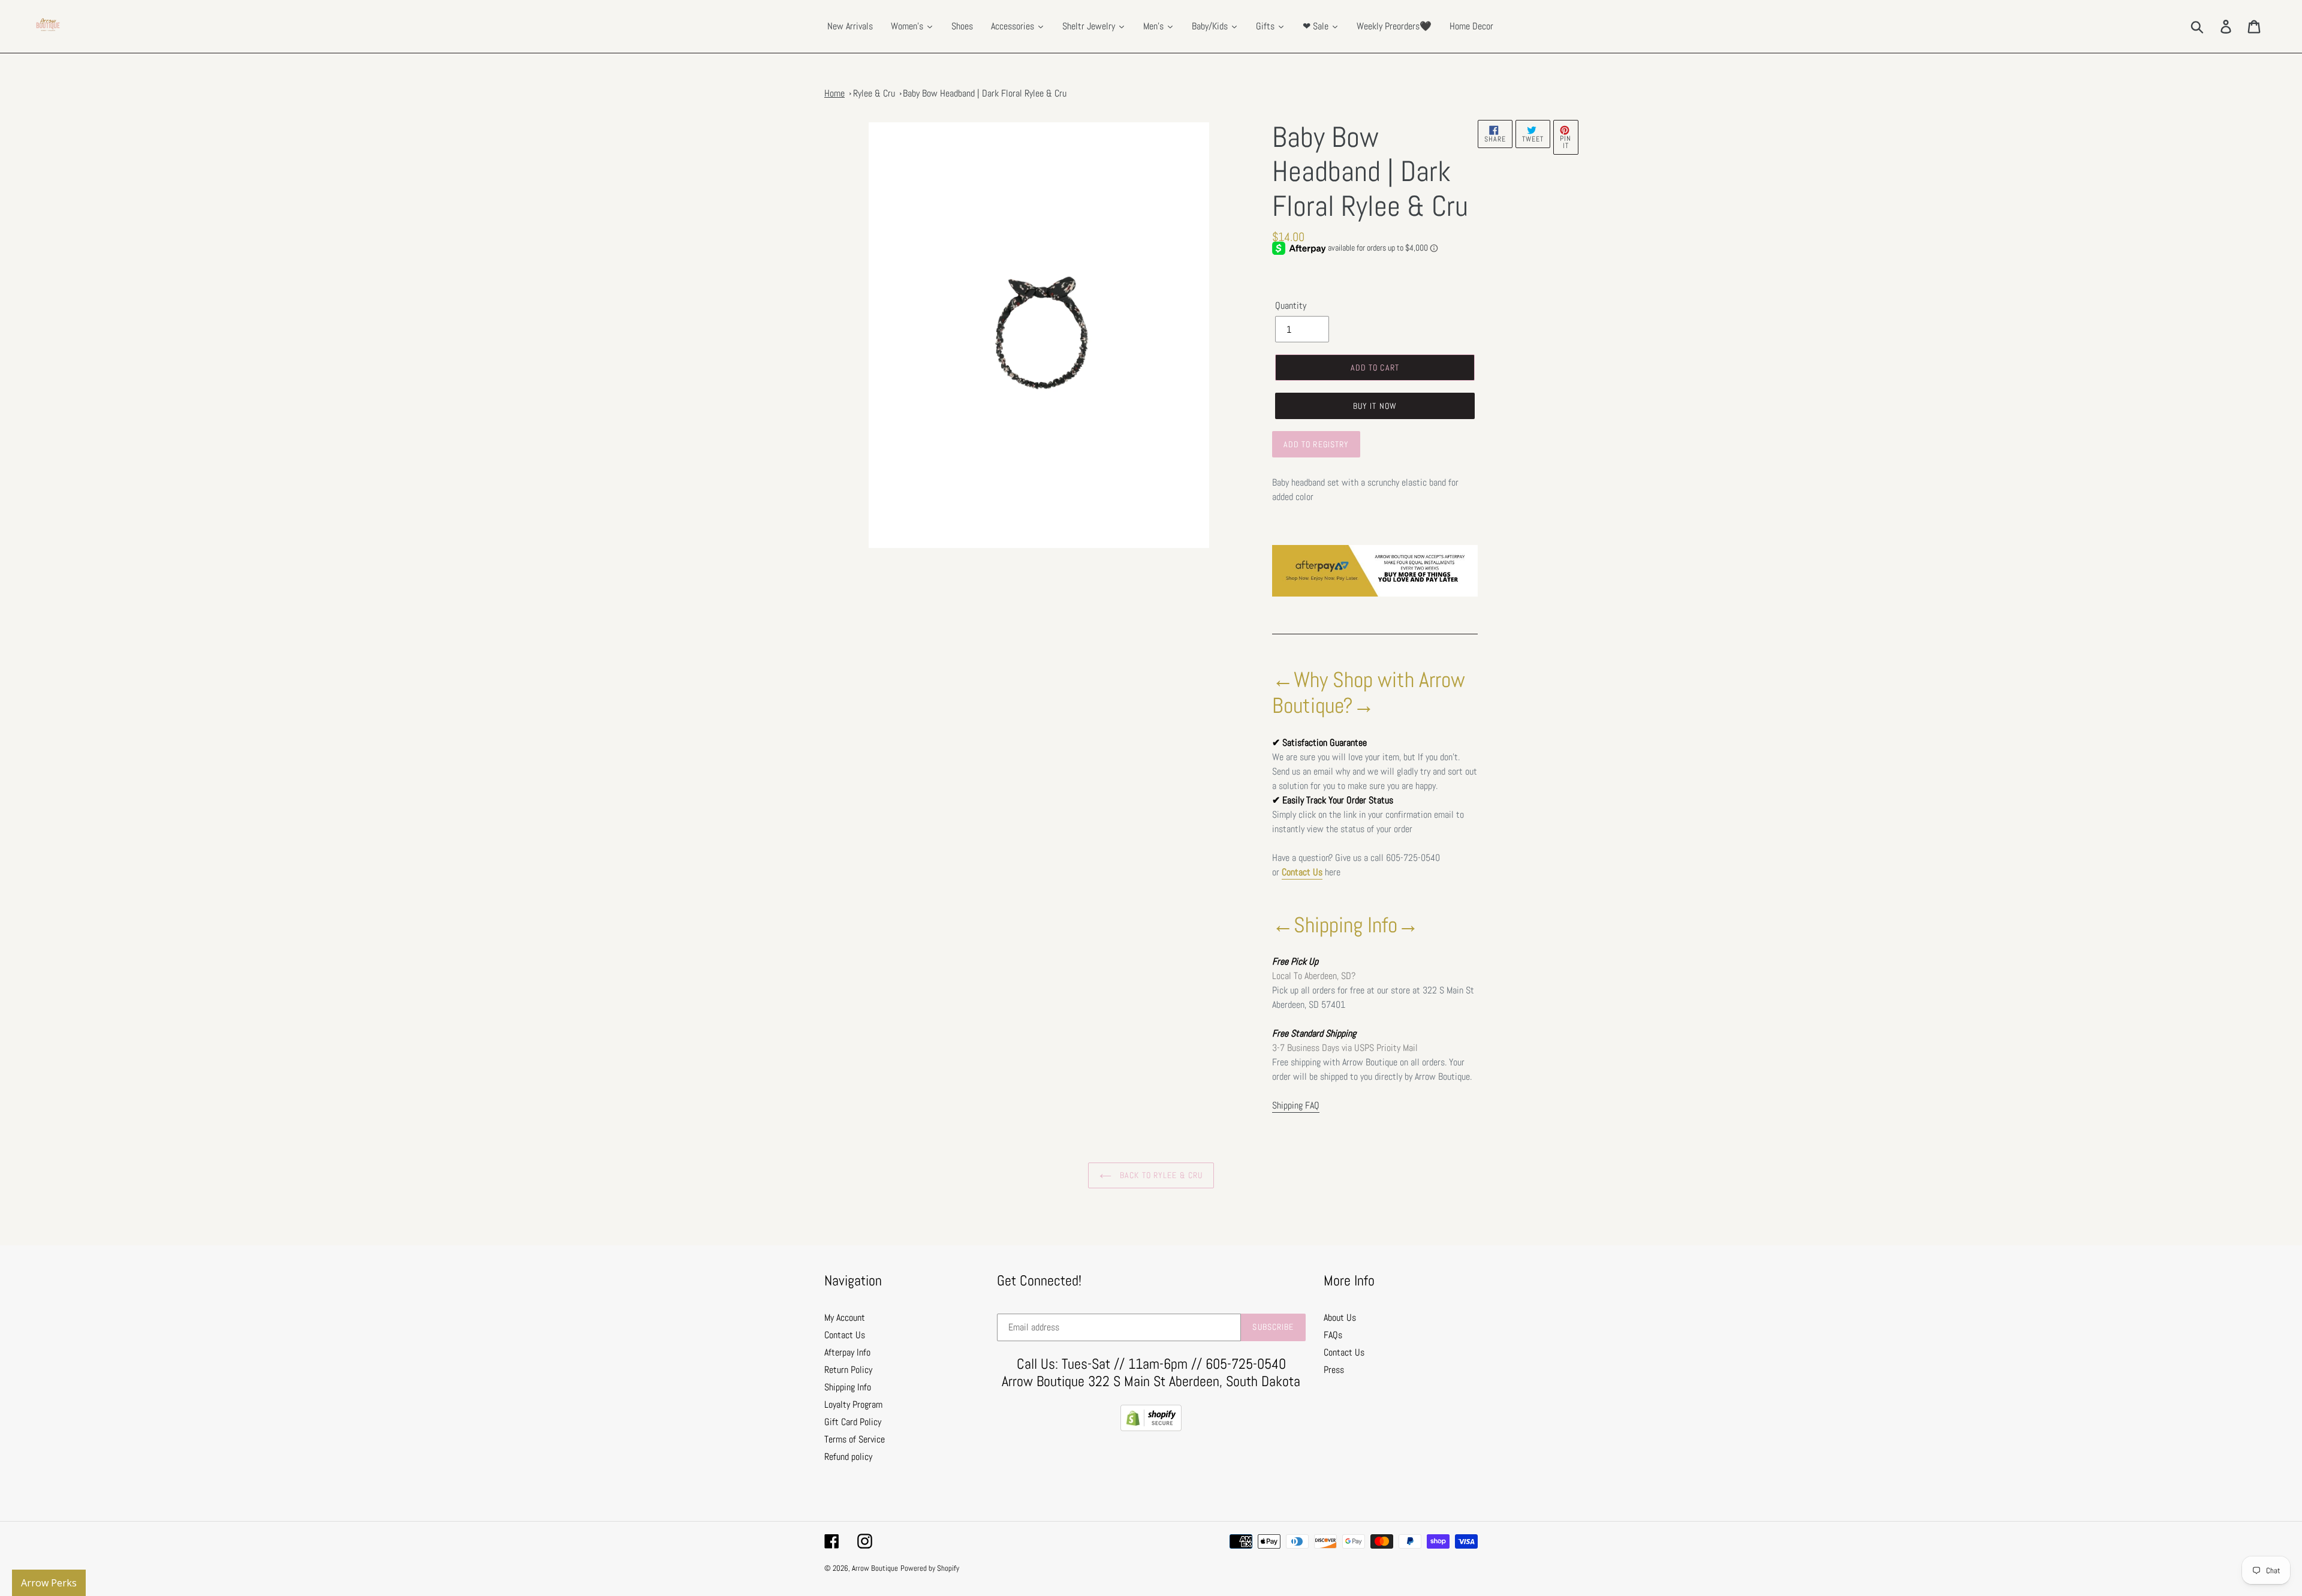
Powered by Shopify (930, 1568)
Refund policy (848, 1457)
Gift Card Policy (853, 1422)
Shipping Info (848, 1387)
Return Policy (848, 1370)
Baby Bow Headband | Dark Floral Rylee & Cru (985, 93)
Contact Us (1302, 872)
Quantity (1291, 305)
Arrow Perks (49, 1583)
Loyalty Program (853, 1404)
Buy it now (1375, 406)
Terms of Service (855, 1439)
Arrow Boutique (875, 1568)
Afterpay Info (847, 1352)
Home (834, 93)
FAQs (1333, 1335)
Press (1334, 1370)
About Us (1340, 1318)
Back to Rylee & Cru (1160, 1175)
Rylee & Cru (874, 93)
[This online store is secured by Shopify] (1151, 1428)
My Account (845, 1318)
